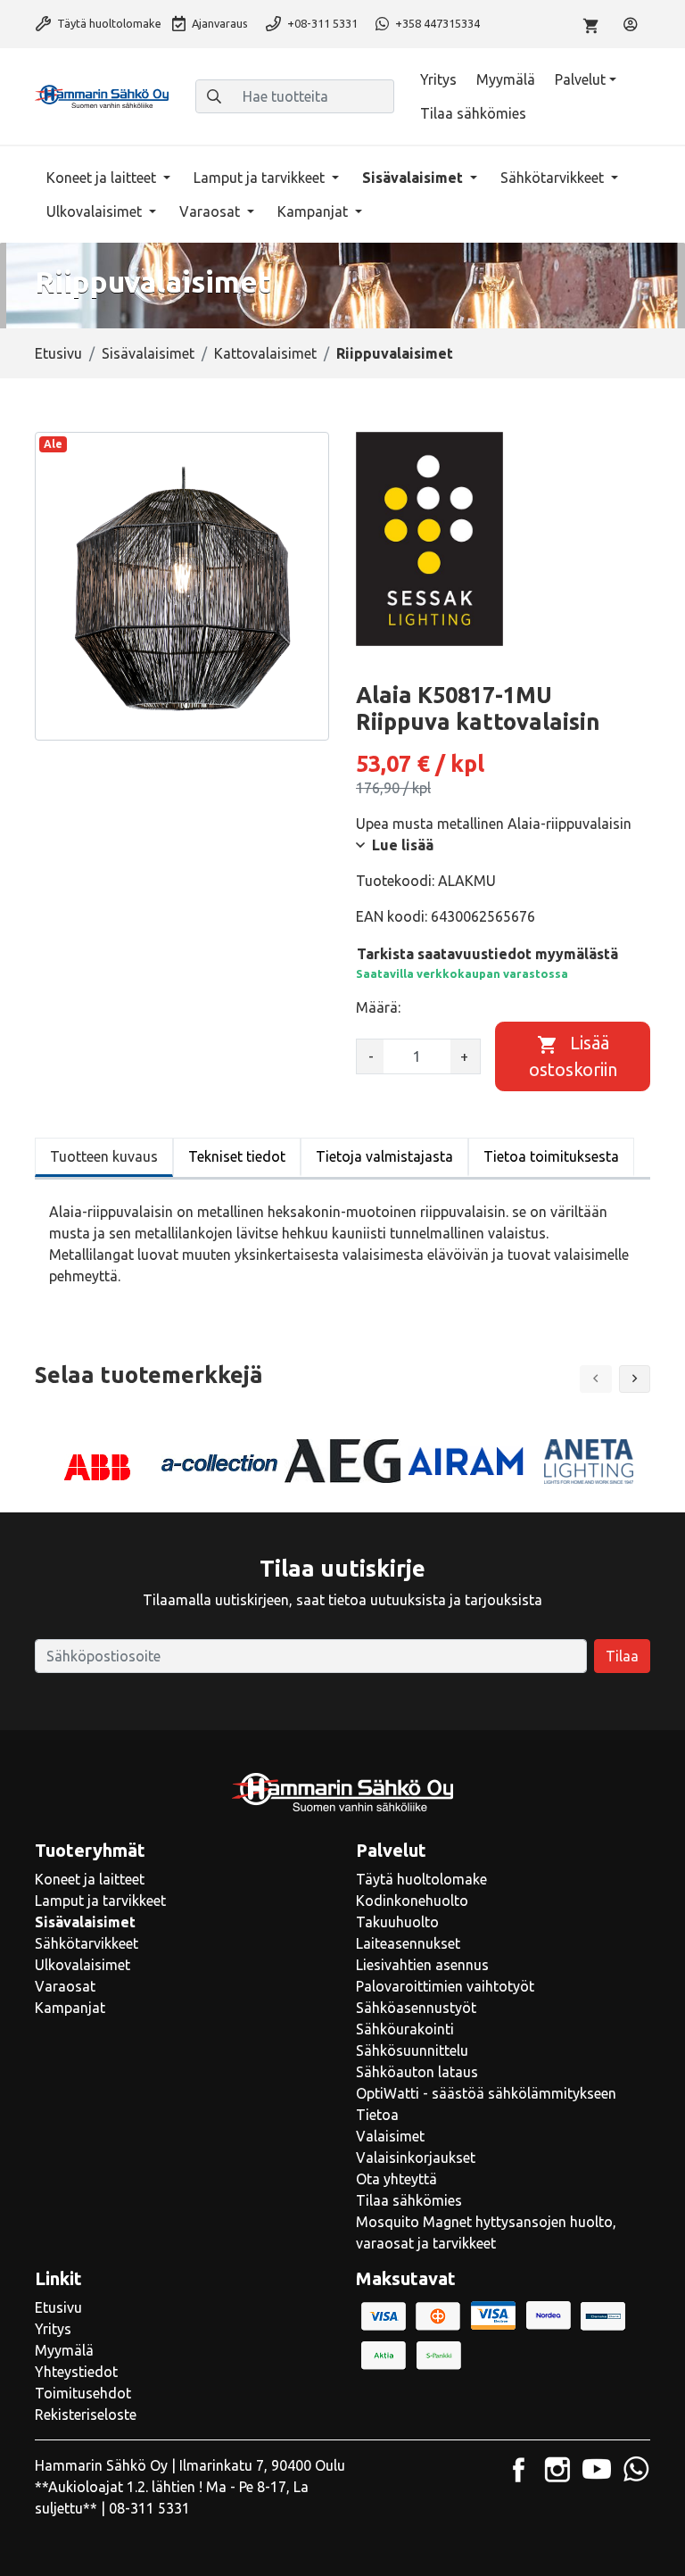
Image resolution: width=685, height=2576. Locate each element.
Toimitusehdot (83, 2393)
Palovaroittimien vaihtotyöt (445, 1986)
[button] (635, 1379)
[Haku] (214, 96)
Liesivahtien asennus (422, 1965)
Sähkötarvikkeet (554, 178)
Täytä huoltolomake (108, 23)
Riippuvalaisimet (395, 353)
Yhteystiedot (76, 2372)
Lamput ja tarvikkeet (261, 178)
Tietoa (377, 2115)
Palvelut (580, 79)
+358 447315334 (436, 23)
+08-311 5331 (321, 23)
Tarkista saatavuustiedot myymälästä (487, 954)
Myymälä (506, 79)
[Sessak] (429, 539)
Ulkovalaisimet (96, 211)
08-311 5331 (149, 2508)
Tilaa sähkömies (473, 113)
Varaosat (211, 211)
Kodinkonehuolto (412, 1901)
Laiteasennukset (408, 1943)
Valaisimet (390, 2136)
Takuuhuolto (397, 1922)
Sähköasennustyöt (416, 2008)
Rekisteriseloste (86, 2414)
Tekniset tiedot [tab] (237, 1156)
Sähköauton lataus (417, 2072)
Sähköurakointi (405, 2029)
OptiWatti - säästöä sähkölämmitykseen (486, 2093)
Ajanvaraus (219, 23)
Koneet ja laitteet (103, 178)
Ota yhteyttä (396, 2179)
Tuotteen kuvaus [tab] (104, 1156)
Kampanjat (314, 211)
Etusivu (58, 353)
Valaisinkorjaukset (416, 2158)
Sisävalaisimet (414, 178)
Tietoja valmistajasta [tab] (384, 1156)
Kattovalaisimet (265, 353)
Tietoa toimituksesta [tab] (551, 1156)
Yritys (438, 79)
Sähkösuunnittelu (412, 2050)
